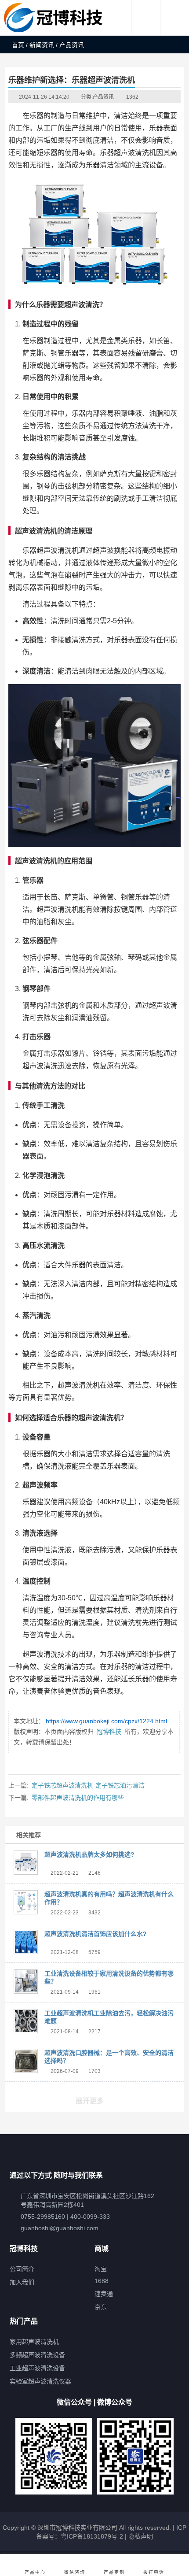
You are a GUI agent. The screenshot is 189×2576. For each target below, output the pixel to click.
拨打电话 (154, 2572)
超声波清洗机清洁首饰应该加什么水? (96, 1934)
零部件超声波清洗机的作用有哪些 (78, 1798)
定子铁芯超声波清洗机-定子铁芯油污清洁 (88, 1785)
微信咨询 (75, 2572)
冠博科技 (109, 1732)
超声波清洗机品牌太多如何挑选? (89, 1854)
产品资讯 (103, 97)
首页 (18, 45)
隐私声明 (141, 2536)
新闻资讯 (42, 45)
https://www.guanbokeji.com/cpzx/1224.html (106, 1721)
